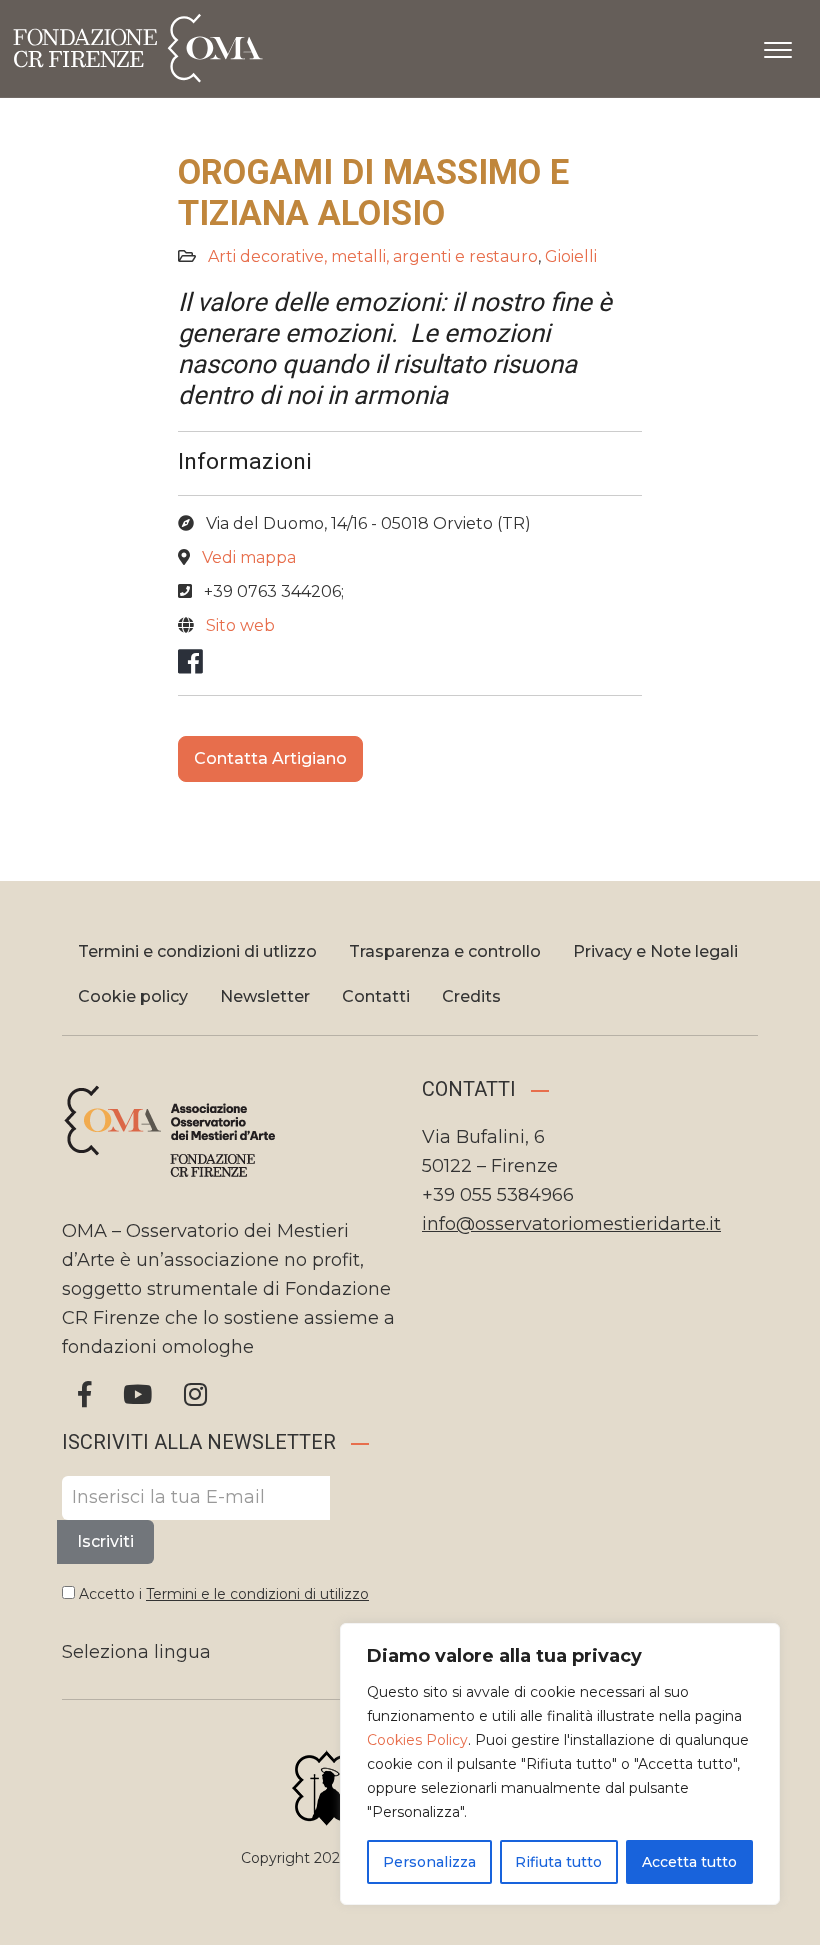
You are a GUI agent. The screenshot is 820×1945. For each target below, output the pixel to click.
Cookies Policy (417, 1740)
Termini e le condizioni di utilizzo (257, 1594)
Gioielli (571, 256)
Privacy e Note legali (655, 951)
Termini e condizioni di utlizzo (197, 951)
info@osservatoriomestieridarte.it (571, 1224)
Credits (471, 996)
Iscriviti (105, 1541)
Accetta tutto (689, 1862)
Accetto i (222, 1594)
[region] (560, 1764)
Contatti (376, 996)
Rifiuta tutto (558, 1862)
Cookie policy (133, 996)
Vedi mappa (249, 557)
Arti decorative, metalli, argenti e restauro (373, 256)
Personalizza (429, 1862)
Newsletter (265, 996)
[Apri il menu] (778, 46)
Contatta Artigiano (270, 758)
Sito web (240, 625)
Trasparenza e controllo (445, 951)
